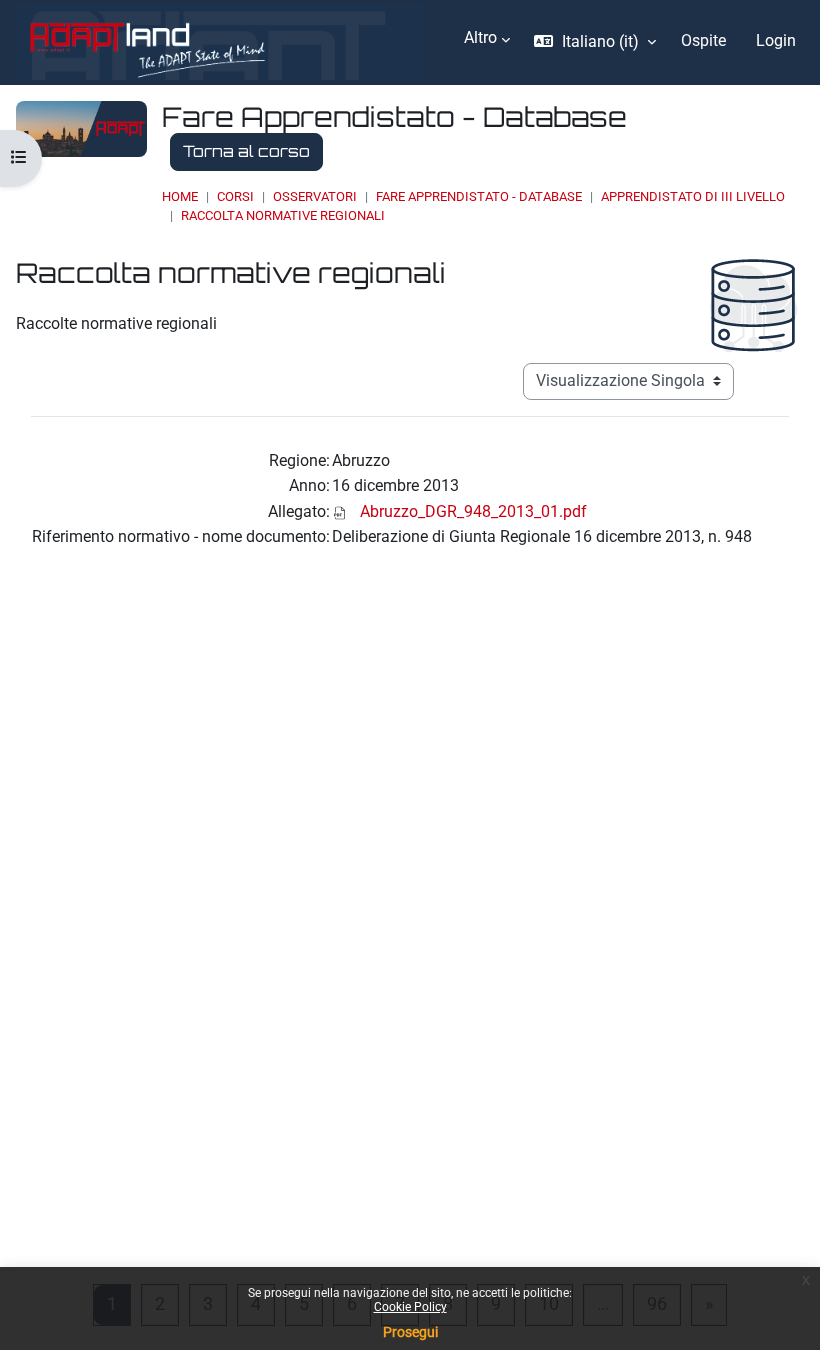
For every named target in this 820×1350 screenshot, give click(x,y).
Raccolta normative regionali (283, 215)
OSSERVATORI (315, 196)
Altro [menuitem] (480, 38)
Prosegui (410, 1332)
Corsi (235, 196)
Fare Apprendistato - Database (479, 196)
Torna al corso (246, 151)
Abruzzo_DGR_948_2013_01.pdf (473, 512)
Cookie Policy (410, 1307)
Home (180, 196)
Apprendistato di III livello (693, 196)
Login (776, 41)
